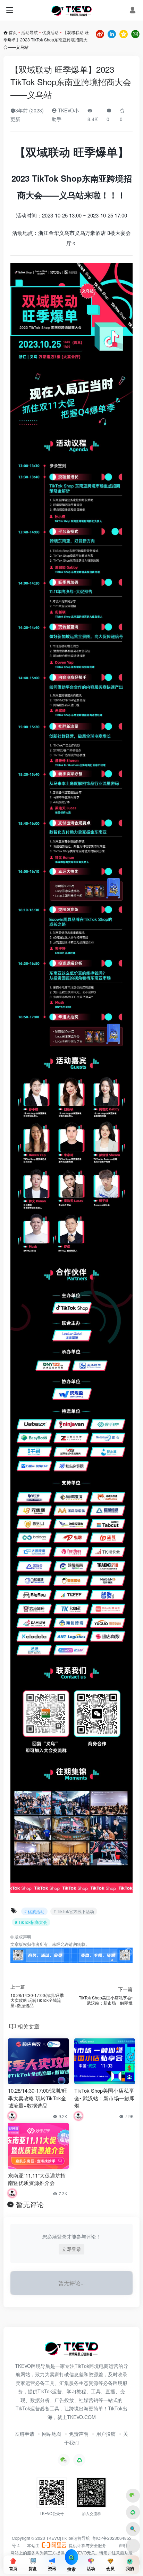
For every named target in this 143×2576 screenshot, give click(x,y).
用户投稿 (106, 2434)
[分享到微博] (100, 33)
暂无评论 (30, 2204)
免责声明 (79, 2434)
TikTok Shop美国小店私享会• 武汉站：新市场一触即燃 (104, 2098)
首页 (13, 32)
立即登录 (71, 2249)
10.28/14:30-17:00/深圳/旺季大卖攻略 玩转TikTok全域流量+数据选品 (37, 2098)
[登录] (133, 10)
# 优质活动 (34, 1911)
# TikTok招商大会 (31, 1922)
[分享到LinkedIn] (112, 33)
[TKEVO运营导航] (71, 10)
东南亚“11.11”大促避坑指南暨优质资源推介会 (37, 2179)
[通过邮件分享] (135, 33)
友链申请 (25, 2434)
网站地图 (52, 2434)
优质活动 (50, 32)
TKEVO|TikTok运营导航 (69, 2538)
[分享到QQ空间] (124, 33)
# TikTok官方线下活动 (74, 1911)
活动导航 (30, 32)
